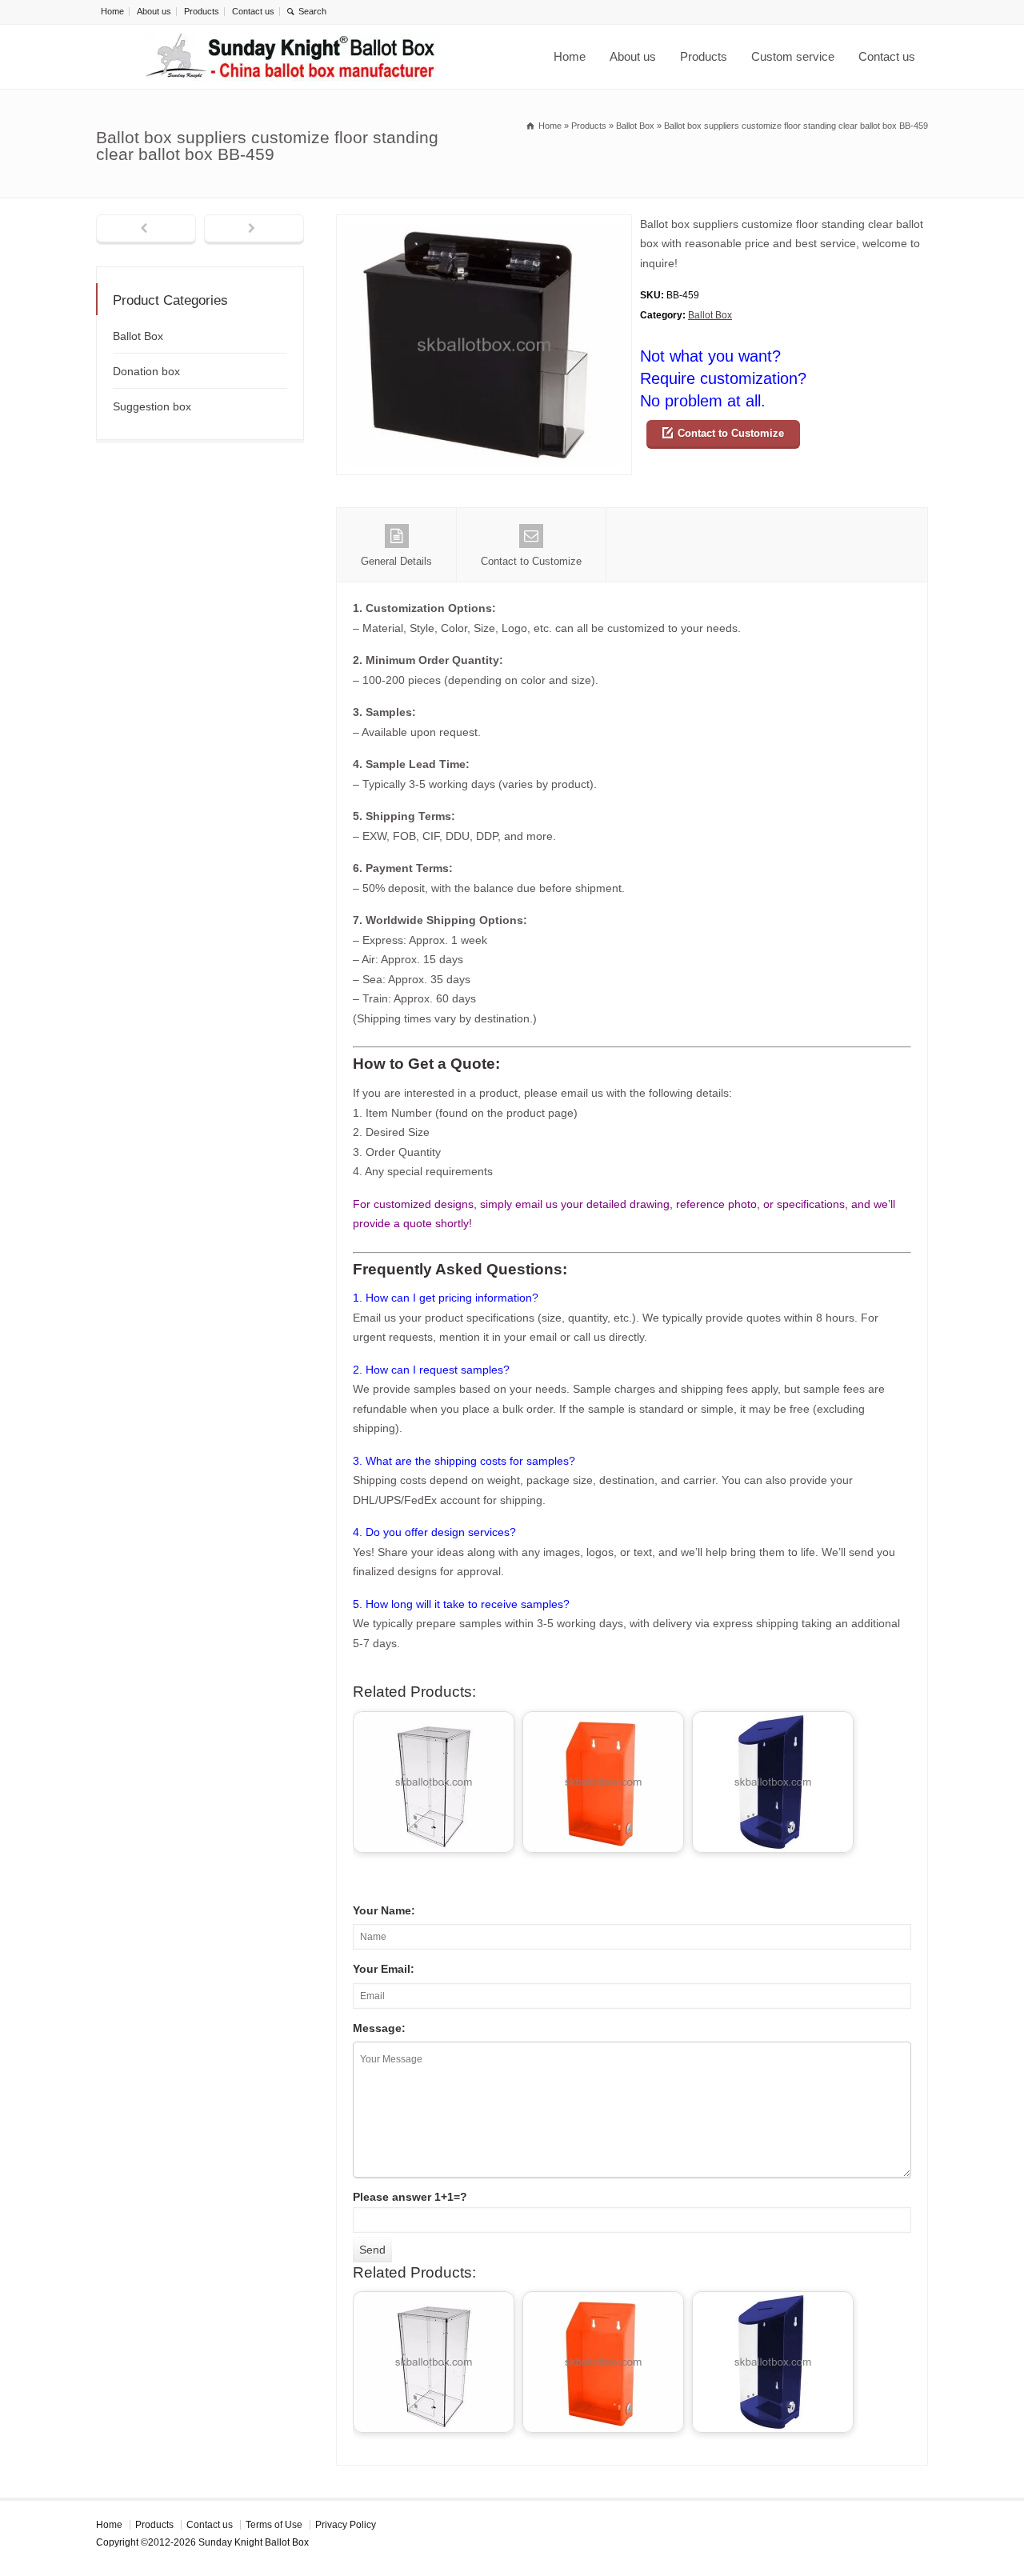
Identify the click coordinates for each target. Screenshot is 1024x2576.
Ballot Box (710, 315)
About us (154, 11)
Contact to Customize (731, 433)
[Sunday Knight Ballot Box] (293, 57)
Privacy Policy (346, 2525)
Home (112, 11)
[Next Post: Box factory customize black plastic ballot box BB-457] (254, 230)
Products (202, 11)
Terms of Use (274, 2525)
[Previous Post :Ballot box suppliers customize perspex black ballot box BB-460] (146, 230)
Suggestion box (152, 406)
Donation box (146, 371)
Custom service (793, 56)
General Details (396, 561)
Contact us (253, 11)
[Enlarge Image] (484, 224)
